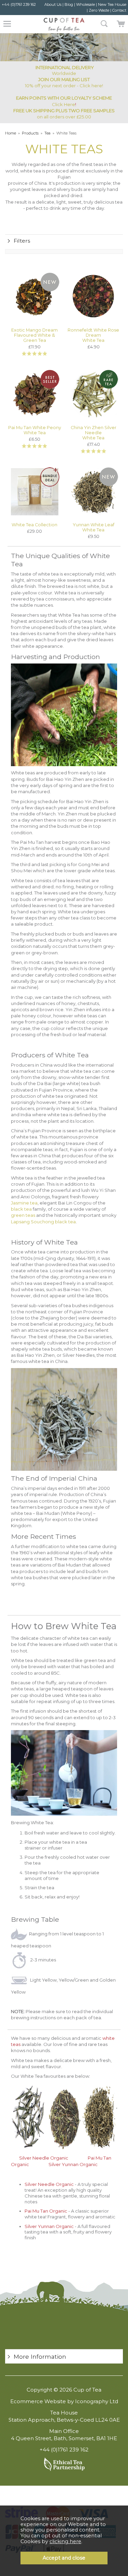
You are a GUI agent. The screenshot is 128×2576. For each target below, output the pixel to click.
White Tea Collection (34, 525)
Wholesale (86, 4)
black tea (21, 1209)
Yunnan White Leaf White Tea (94, 527)
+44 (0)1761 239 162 (19, 4)
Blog (69, 4)
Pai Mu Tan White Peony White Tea (35, 430)
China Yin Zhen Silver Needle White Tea (94, 433)
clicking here (65, 2541)
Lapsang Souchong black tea (43, 1222)
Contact (119, 10)
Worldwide (65, 70)
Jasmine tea (24, 1203)
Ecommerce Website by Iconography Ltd (64, 2401)
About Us (53, 4)
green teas (23, 1215)
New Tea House (112, 4)
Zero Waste (99, 10)
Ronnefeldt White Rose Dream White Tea (93, 335)
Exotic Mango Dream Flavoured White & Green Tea (34, 335)
